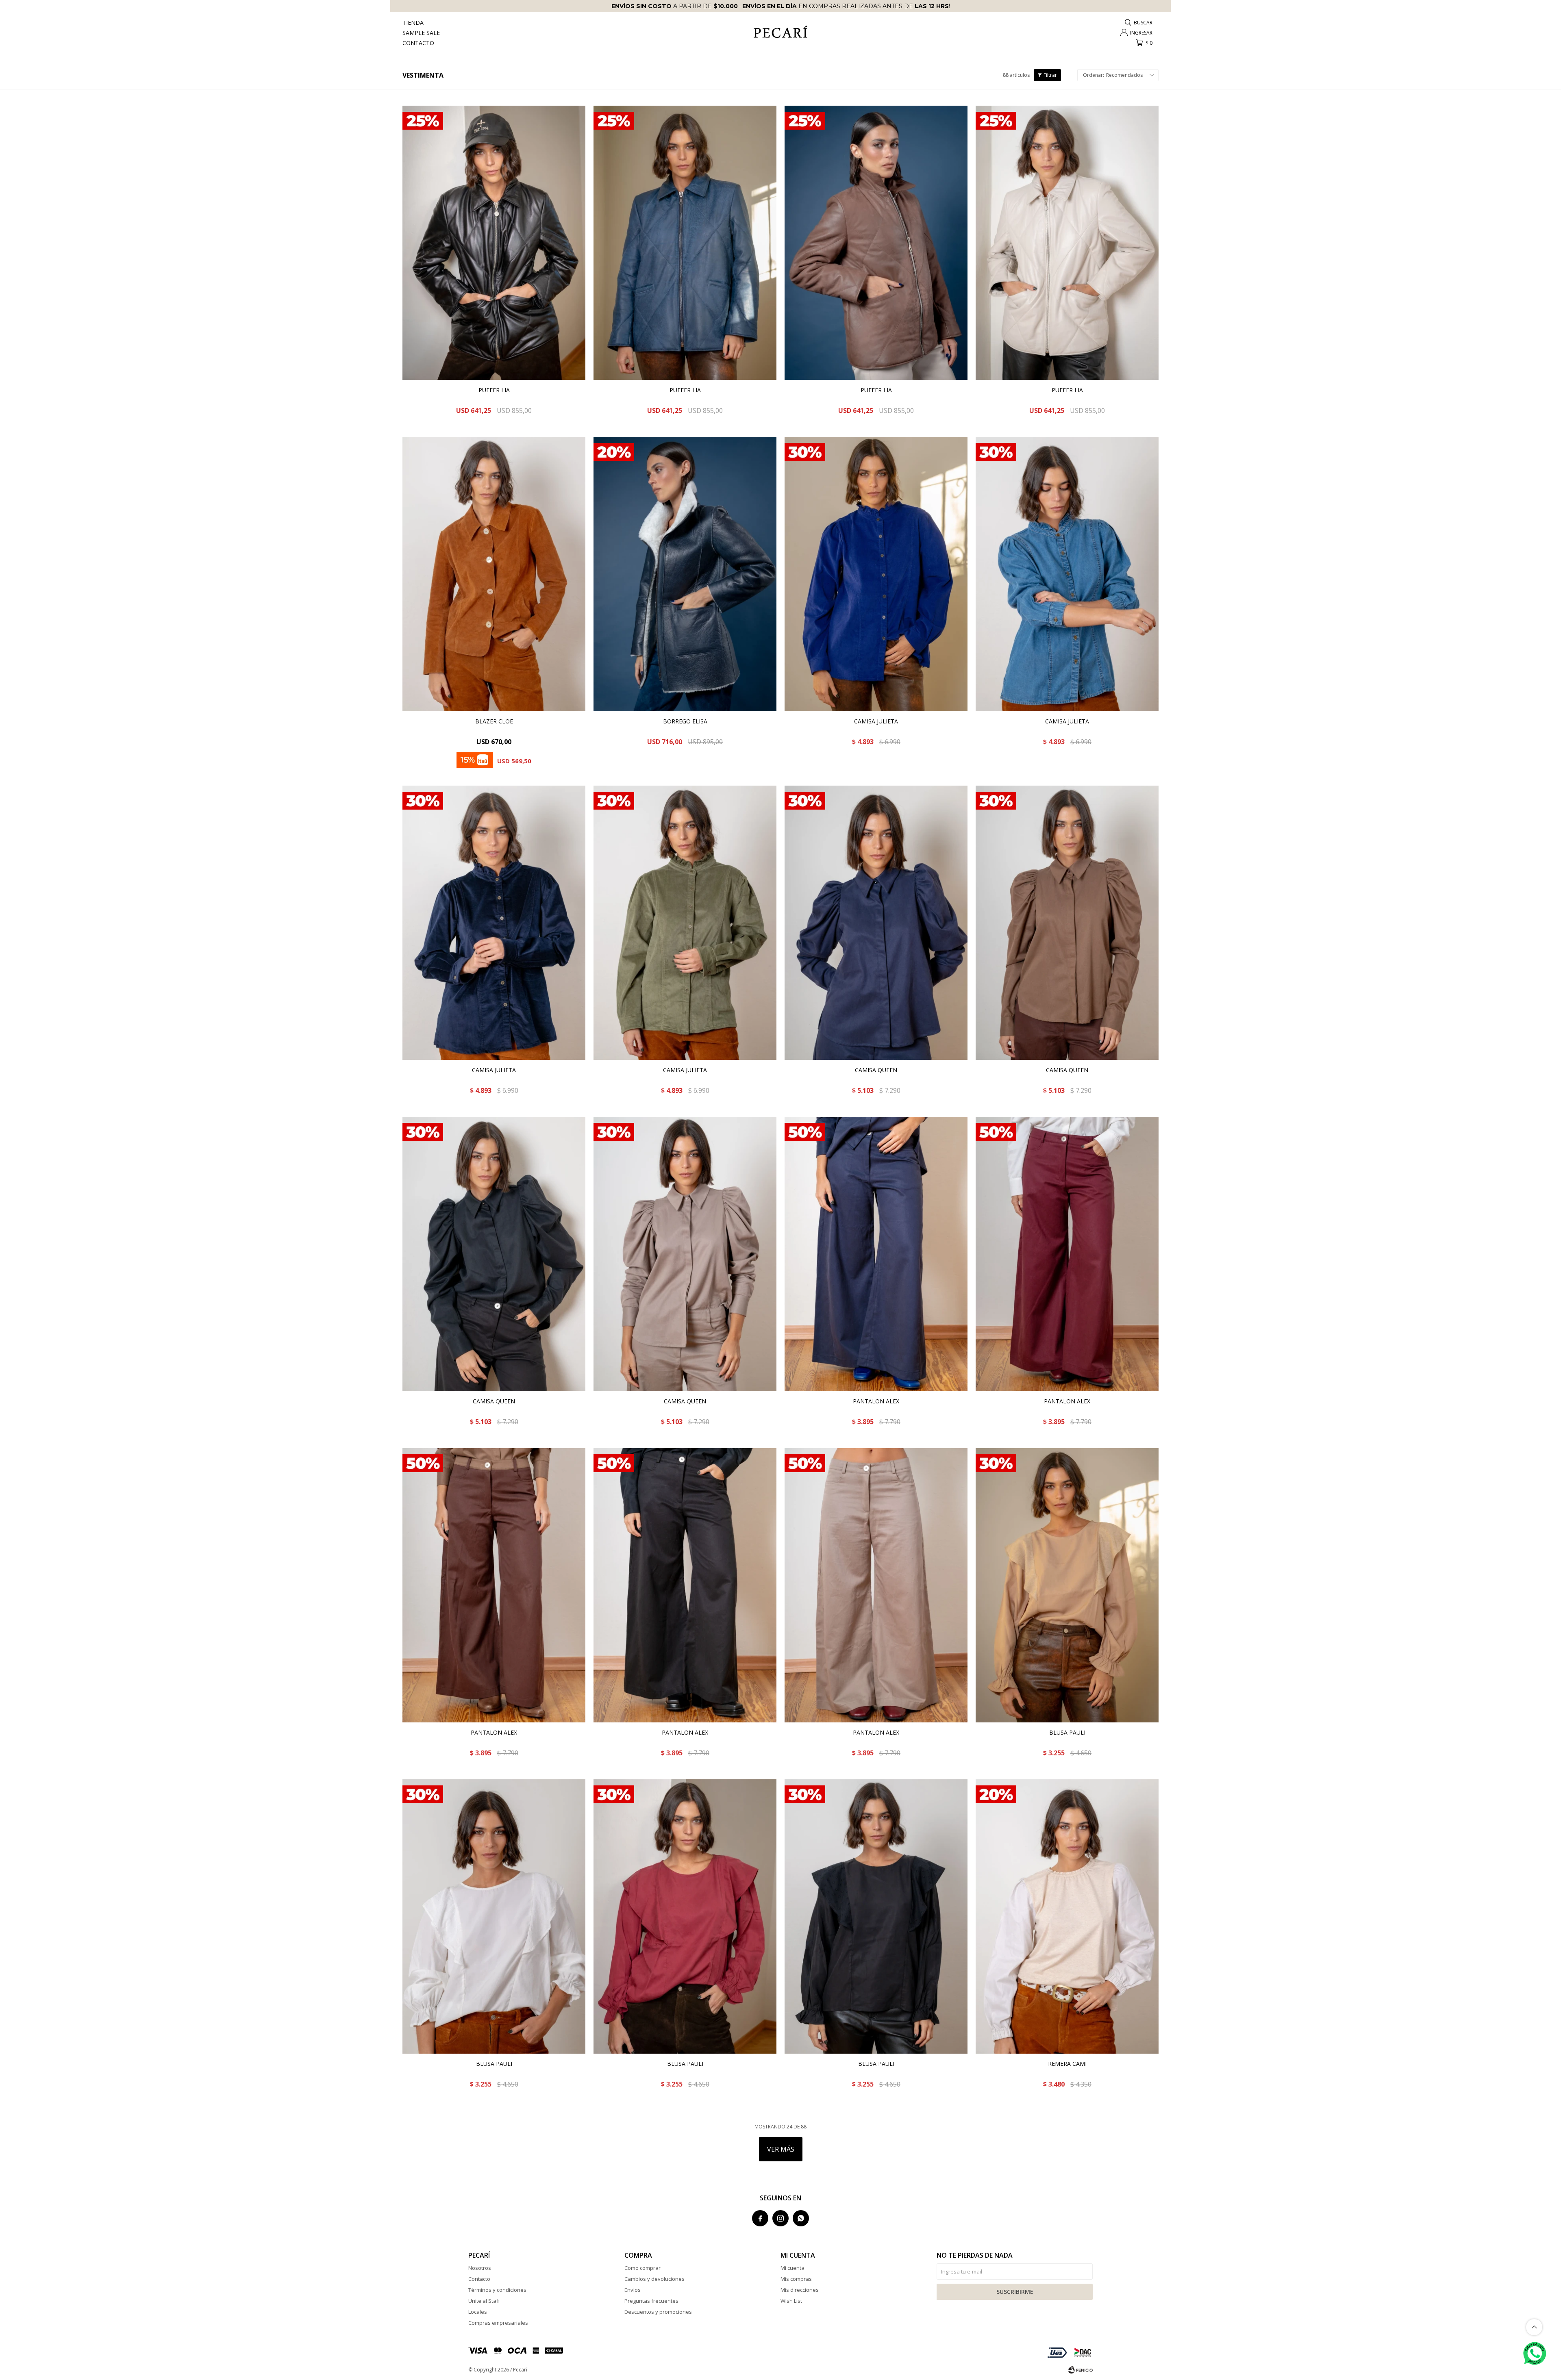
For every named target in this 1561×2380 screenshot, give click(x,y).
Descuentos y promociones (658, 2312)
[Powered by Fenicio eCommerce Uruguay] (1081, 2370)
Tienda (413, 23)
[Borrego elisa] (685, 574)
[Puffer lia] (494, 243)
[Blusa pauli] (1067, 1585)
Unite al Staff (484, 2301)
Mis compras (796, 2279)
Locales (478, 2312)
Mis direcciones (800, 2290)
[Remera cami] (1067, 1916)
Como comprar (642, 2268)
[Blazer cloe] (494, 574)
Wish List (791, 2301)
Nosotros (480, 2268)
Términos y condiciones (497, 2290)
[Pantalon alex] (876, 1254)
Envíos (633, 2290)
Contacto (418, 43)
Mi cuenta (792, 2268)
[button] (1139, 23)
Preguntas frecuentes (651, 2301)
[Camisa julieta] (876, 574)
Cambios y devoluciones (654, 2279)
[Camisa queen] (876, 923)
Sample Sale (421, 33)
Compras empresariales (498, 2323)
